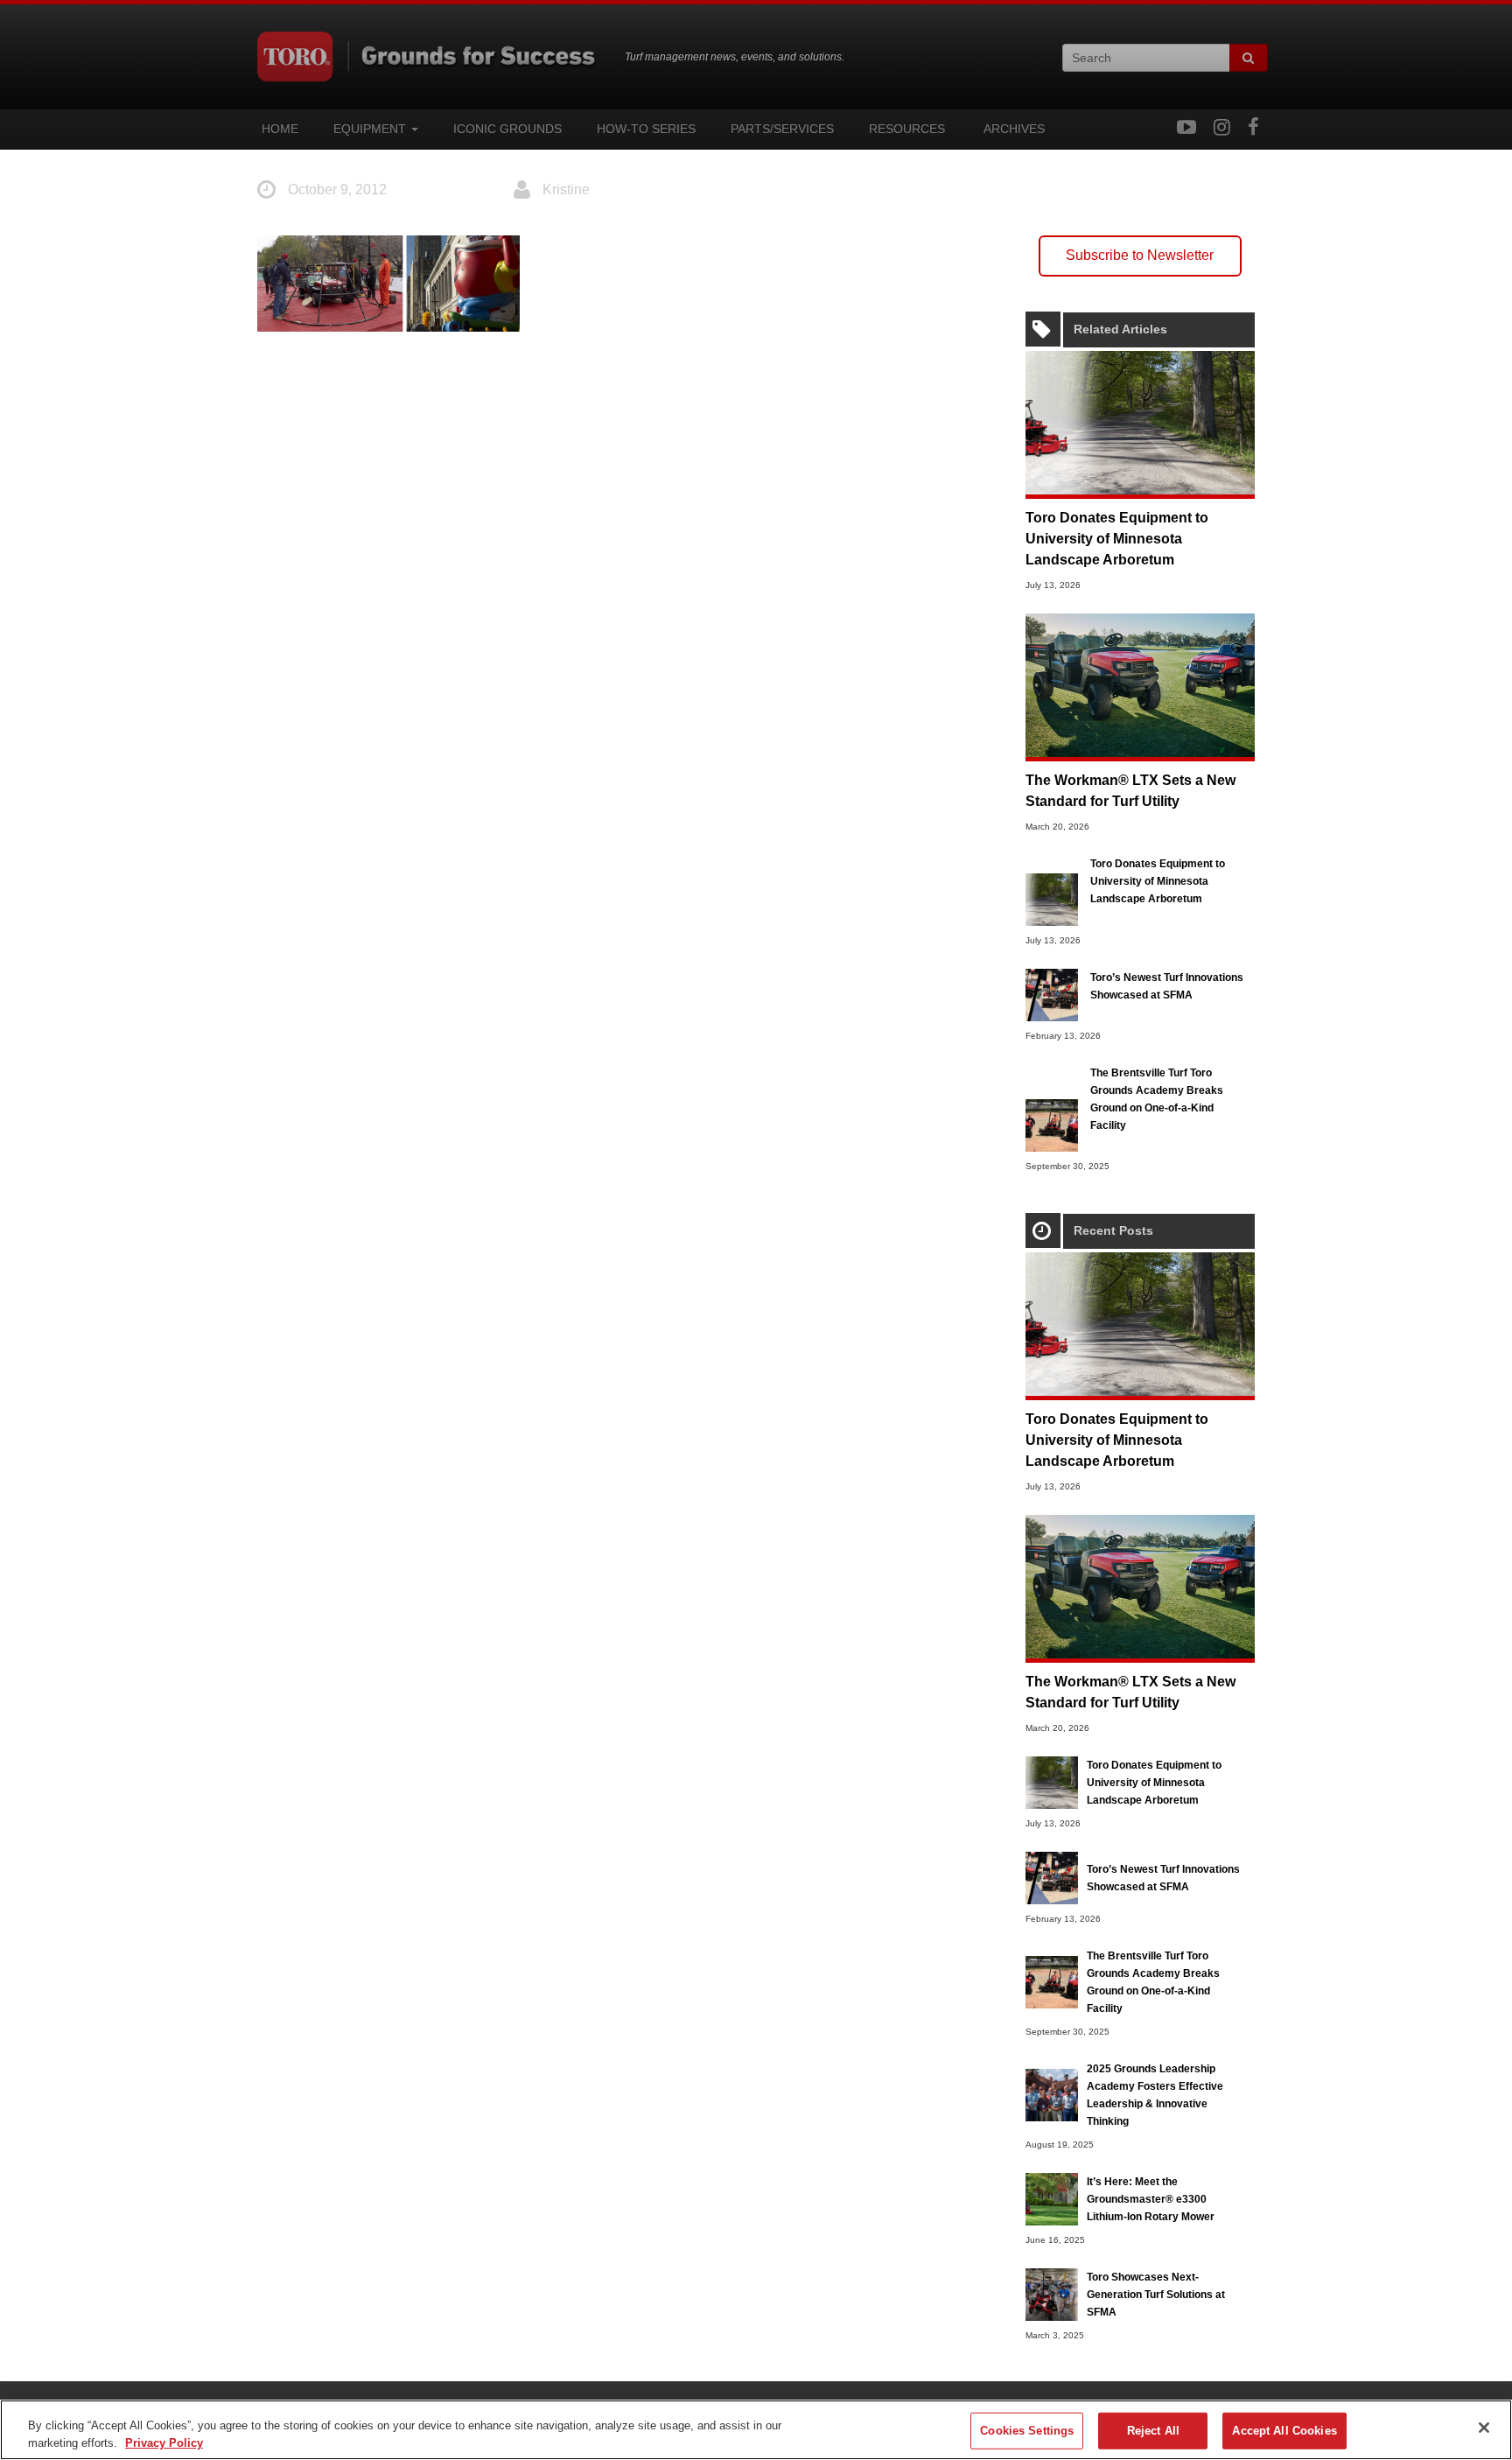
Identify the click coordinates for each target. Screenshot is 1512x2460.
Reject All (1153, 2431)
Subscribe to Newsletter (1140, 255)
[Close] (1484, 2428)
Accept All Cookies (1284, 2431)
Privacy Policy (164, 2442)
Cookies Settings (1027, 2431)
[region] (756, 2430)
